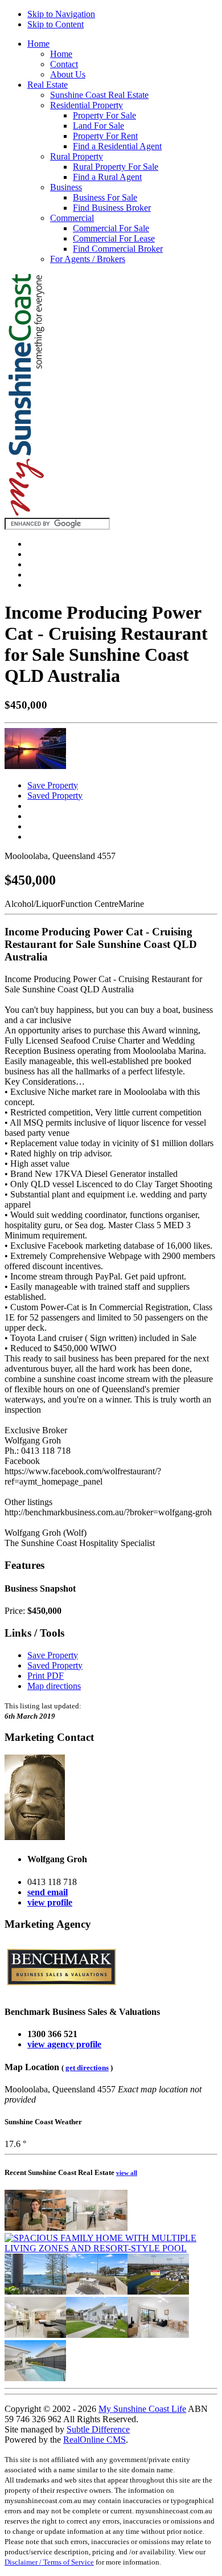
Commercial (72, 218)
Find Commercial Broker (118, 249)
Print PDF (46, 1676)
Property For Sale (104, 115)
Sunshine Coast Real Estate (99, 95)
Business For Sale (105, 197)
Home (38, 44)
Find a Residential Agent (117, 146)
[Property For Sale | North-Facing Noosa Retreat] (97, 2228)
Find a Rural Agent (107, 177)
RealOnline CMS (94, 2440)
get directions (87, 2068)
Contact (64, 64)
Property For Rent (105, 136)
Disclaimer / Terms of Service (49, 2562)
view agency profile (64, 2044)
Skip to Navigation (61, 14)
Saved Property (55, 796)
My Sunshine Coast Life (142, 2409)
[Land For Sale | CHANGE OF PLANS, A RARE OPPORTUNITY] (158, 2291)
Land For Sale (98, 126)
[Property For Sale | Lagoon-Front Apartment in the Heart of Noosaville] (158, 2335)
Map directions (54, 1686)
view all (127, 2173)
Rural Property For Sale (116, 167)
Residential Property (87, 105)
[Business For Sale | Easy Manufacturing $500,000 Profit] (35, 2228)
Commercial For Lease (114, 238)
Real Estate (48, 85)
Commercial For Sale (111, 228)
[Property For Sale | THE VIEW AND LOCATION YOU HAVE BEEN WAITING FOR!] (35, 2291)
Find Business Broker (112, 208)
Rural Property (77, 156)
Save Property (53, 785)
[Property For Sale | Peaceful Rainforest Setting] (35, 2335)
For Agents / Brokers (88, 259)
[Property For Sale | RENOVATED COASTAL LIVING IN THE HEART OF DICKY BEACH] (97, 2335)
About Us (68, 74)
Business (66, 187)
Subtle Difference (98, 2429)
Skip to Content (55, 24)
